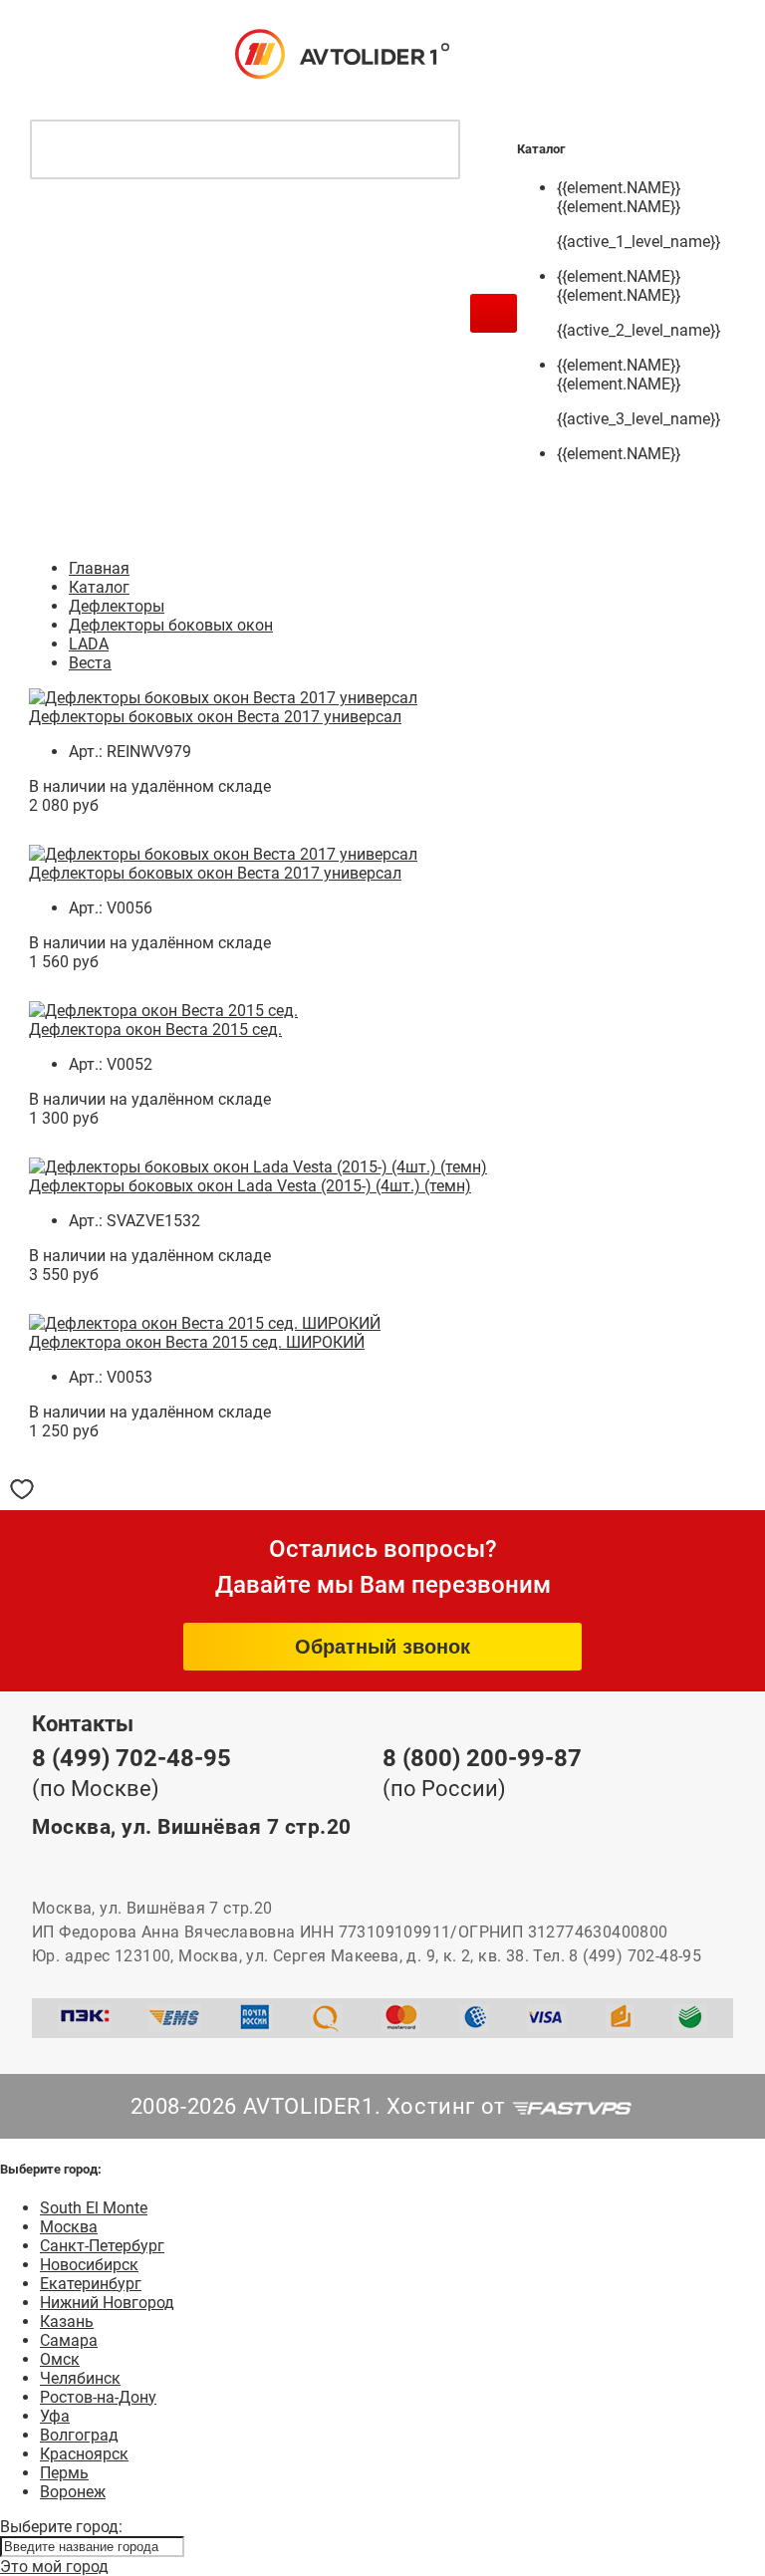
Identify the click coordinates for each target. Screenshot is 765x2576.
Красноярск (84, 2454)
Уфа (55, 2416)
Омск (60, 2359)
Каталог (99, 587)
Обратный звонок (382, 1647)
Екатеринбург (91, 2284)
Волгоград (79, 2435)
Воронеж (73, 2492)
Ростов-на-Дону (98, 2397)
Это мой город (54, 2567)
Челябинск (80, 2378)
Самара (69, 2340)
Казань (67, 2321)
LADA (89, 644)
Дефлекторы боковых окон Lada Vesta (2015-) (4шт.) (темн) (250, 1186)
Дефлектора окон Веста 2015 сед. (155, 1030)
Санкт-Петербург (102, 2246)
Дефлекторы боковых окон (171, 625)
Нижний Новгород (107, 2303)
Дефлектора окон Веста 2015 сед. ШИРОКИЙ (197, 1342)
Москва (69, 2227)
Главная (99, 568)
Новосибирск (89, 2265)
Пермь (64, 2473)
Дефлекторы (117, 606)
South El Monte (94, 2208)
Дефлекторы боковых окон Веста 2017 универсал (215, 717)
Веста (90, 663)
